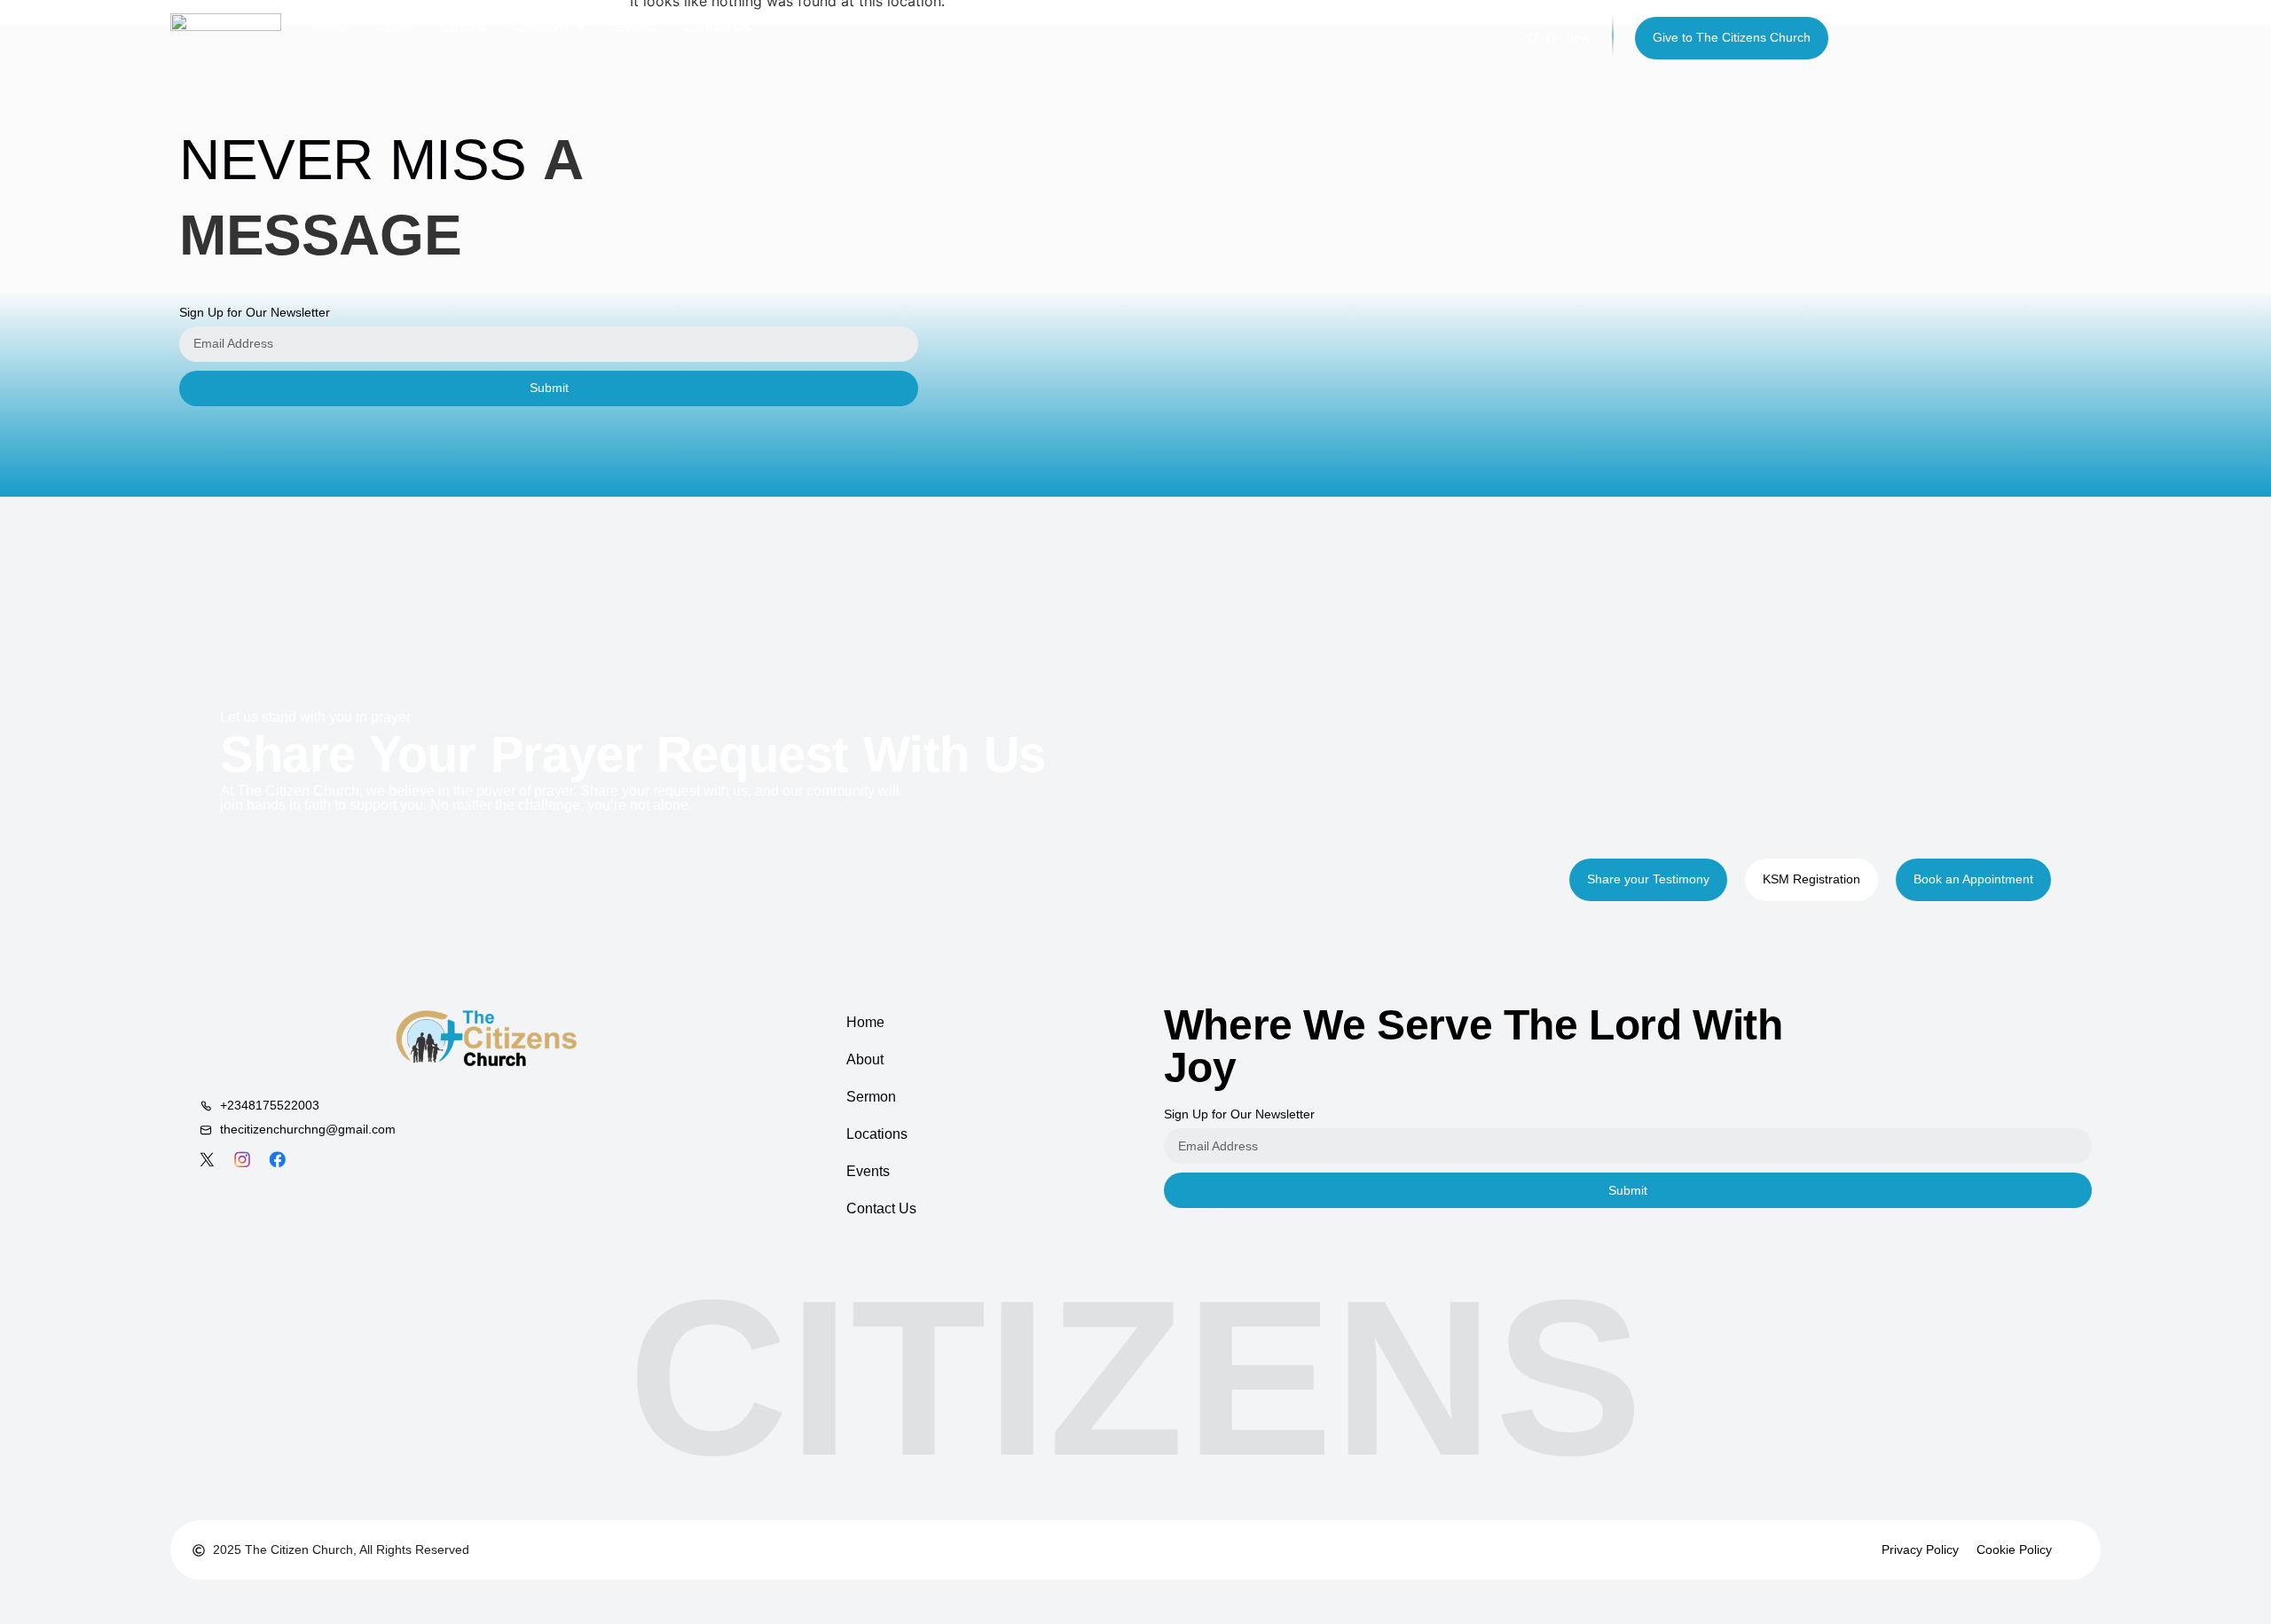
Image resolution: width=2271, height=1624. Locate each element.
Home (865, 1022)
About (865, 1059)
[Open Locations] (581, 27)
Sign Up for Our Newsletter (255, 312)
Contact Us (881, 1208)
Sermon (871, 1097)
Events (868, 1171)
